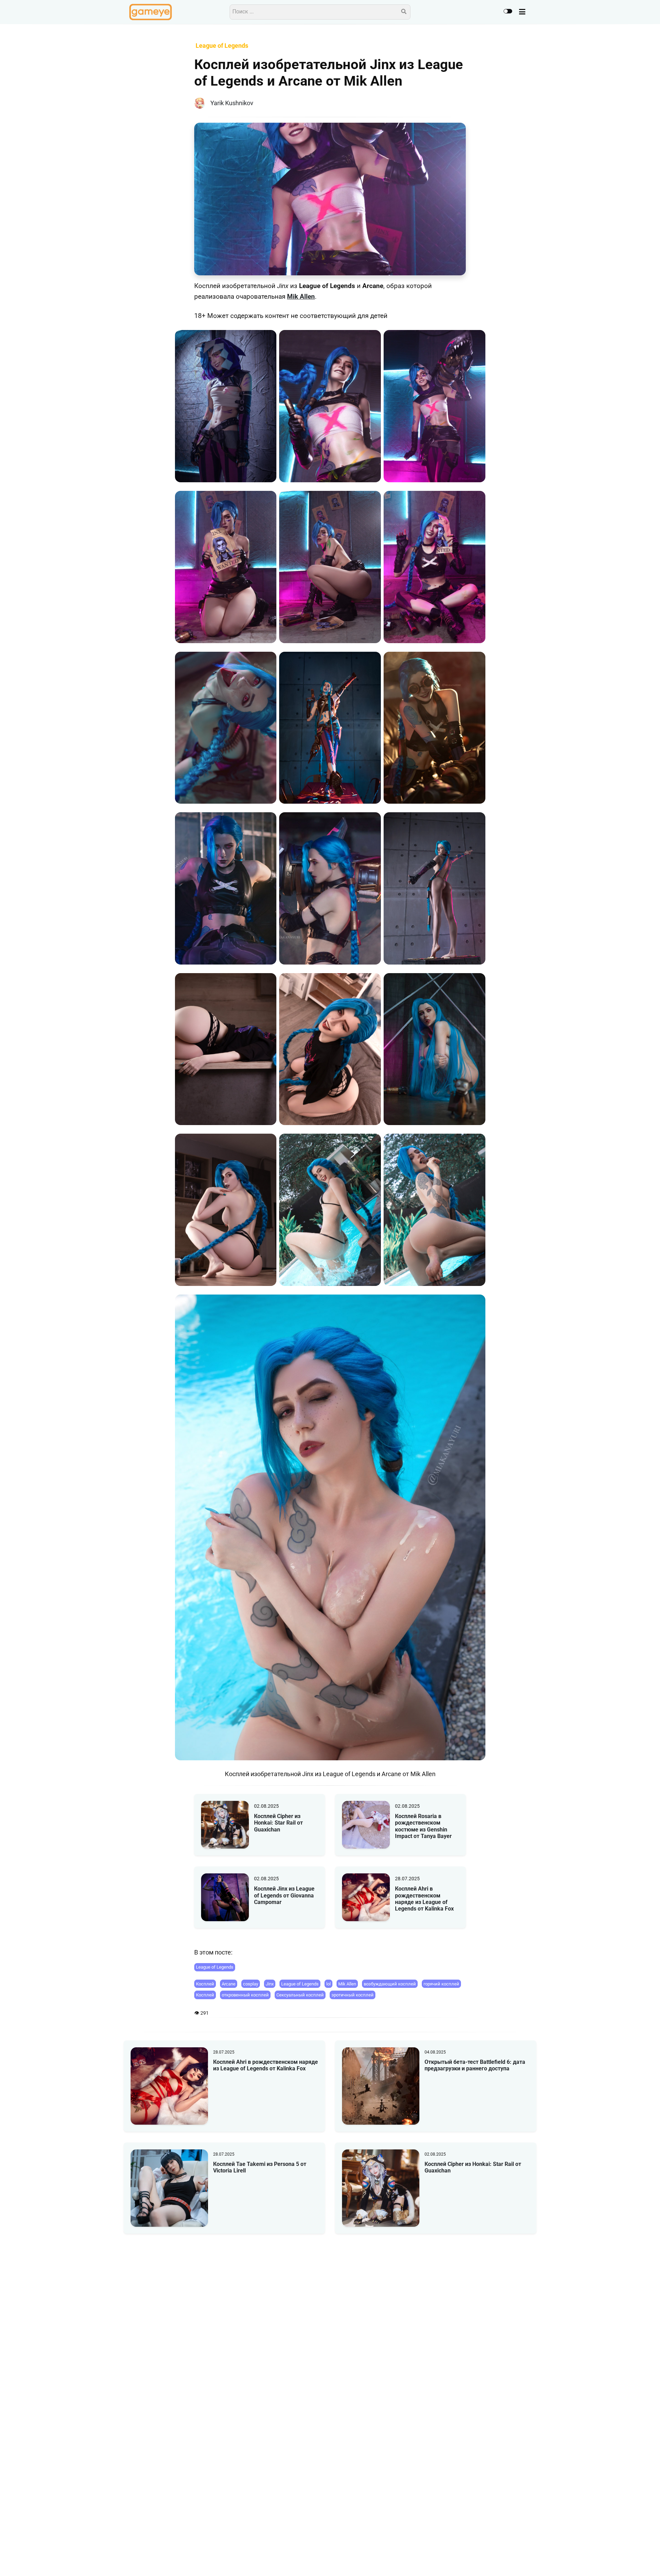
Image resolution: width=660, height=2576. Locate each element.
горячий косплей (441, 1984)
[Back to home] (635, 2560)
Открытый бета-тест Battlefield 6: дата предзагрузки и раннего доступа (475, 2065)
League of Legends (215, 1967)
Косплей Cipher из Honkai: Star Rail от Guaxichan (278, 1823)
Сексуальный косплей (300, 1995)
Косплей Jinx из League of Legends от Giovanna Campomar (284, 1895)
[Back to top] (649, 2560)
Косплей (205, 1984)
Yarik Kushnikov (232, 103)
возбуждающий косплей (390, 1984)
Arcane (229, 1984)
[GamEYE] (151, 12)
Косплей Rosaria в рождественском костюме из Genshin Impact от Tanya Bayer (423, 1826)
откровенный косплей (245, 1995)
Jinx (270, 1984)
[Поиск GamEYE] (404, 12)
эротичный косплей (353, 1995)
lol (328, 1984)
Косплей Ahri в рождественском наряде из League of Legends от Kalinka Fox (424, 1899)
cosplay (251, 1984)
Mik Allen (301, 297)
